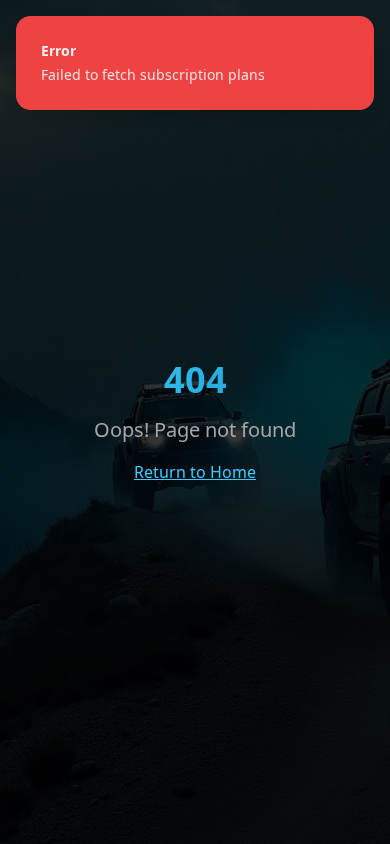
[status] (195, 63)
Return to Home (195, 472)
